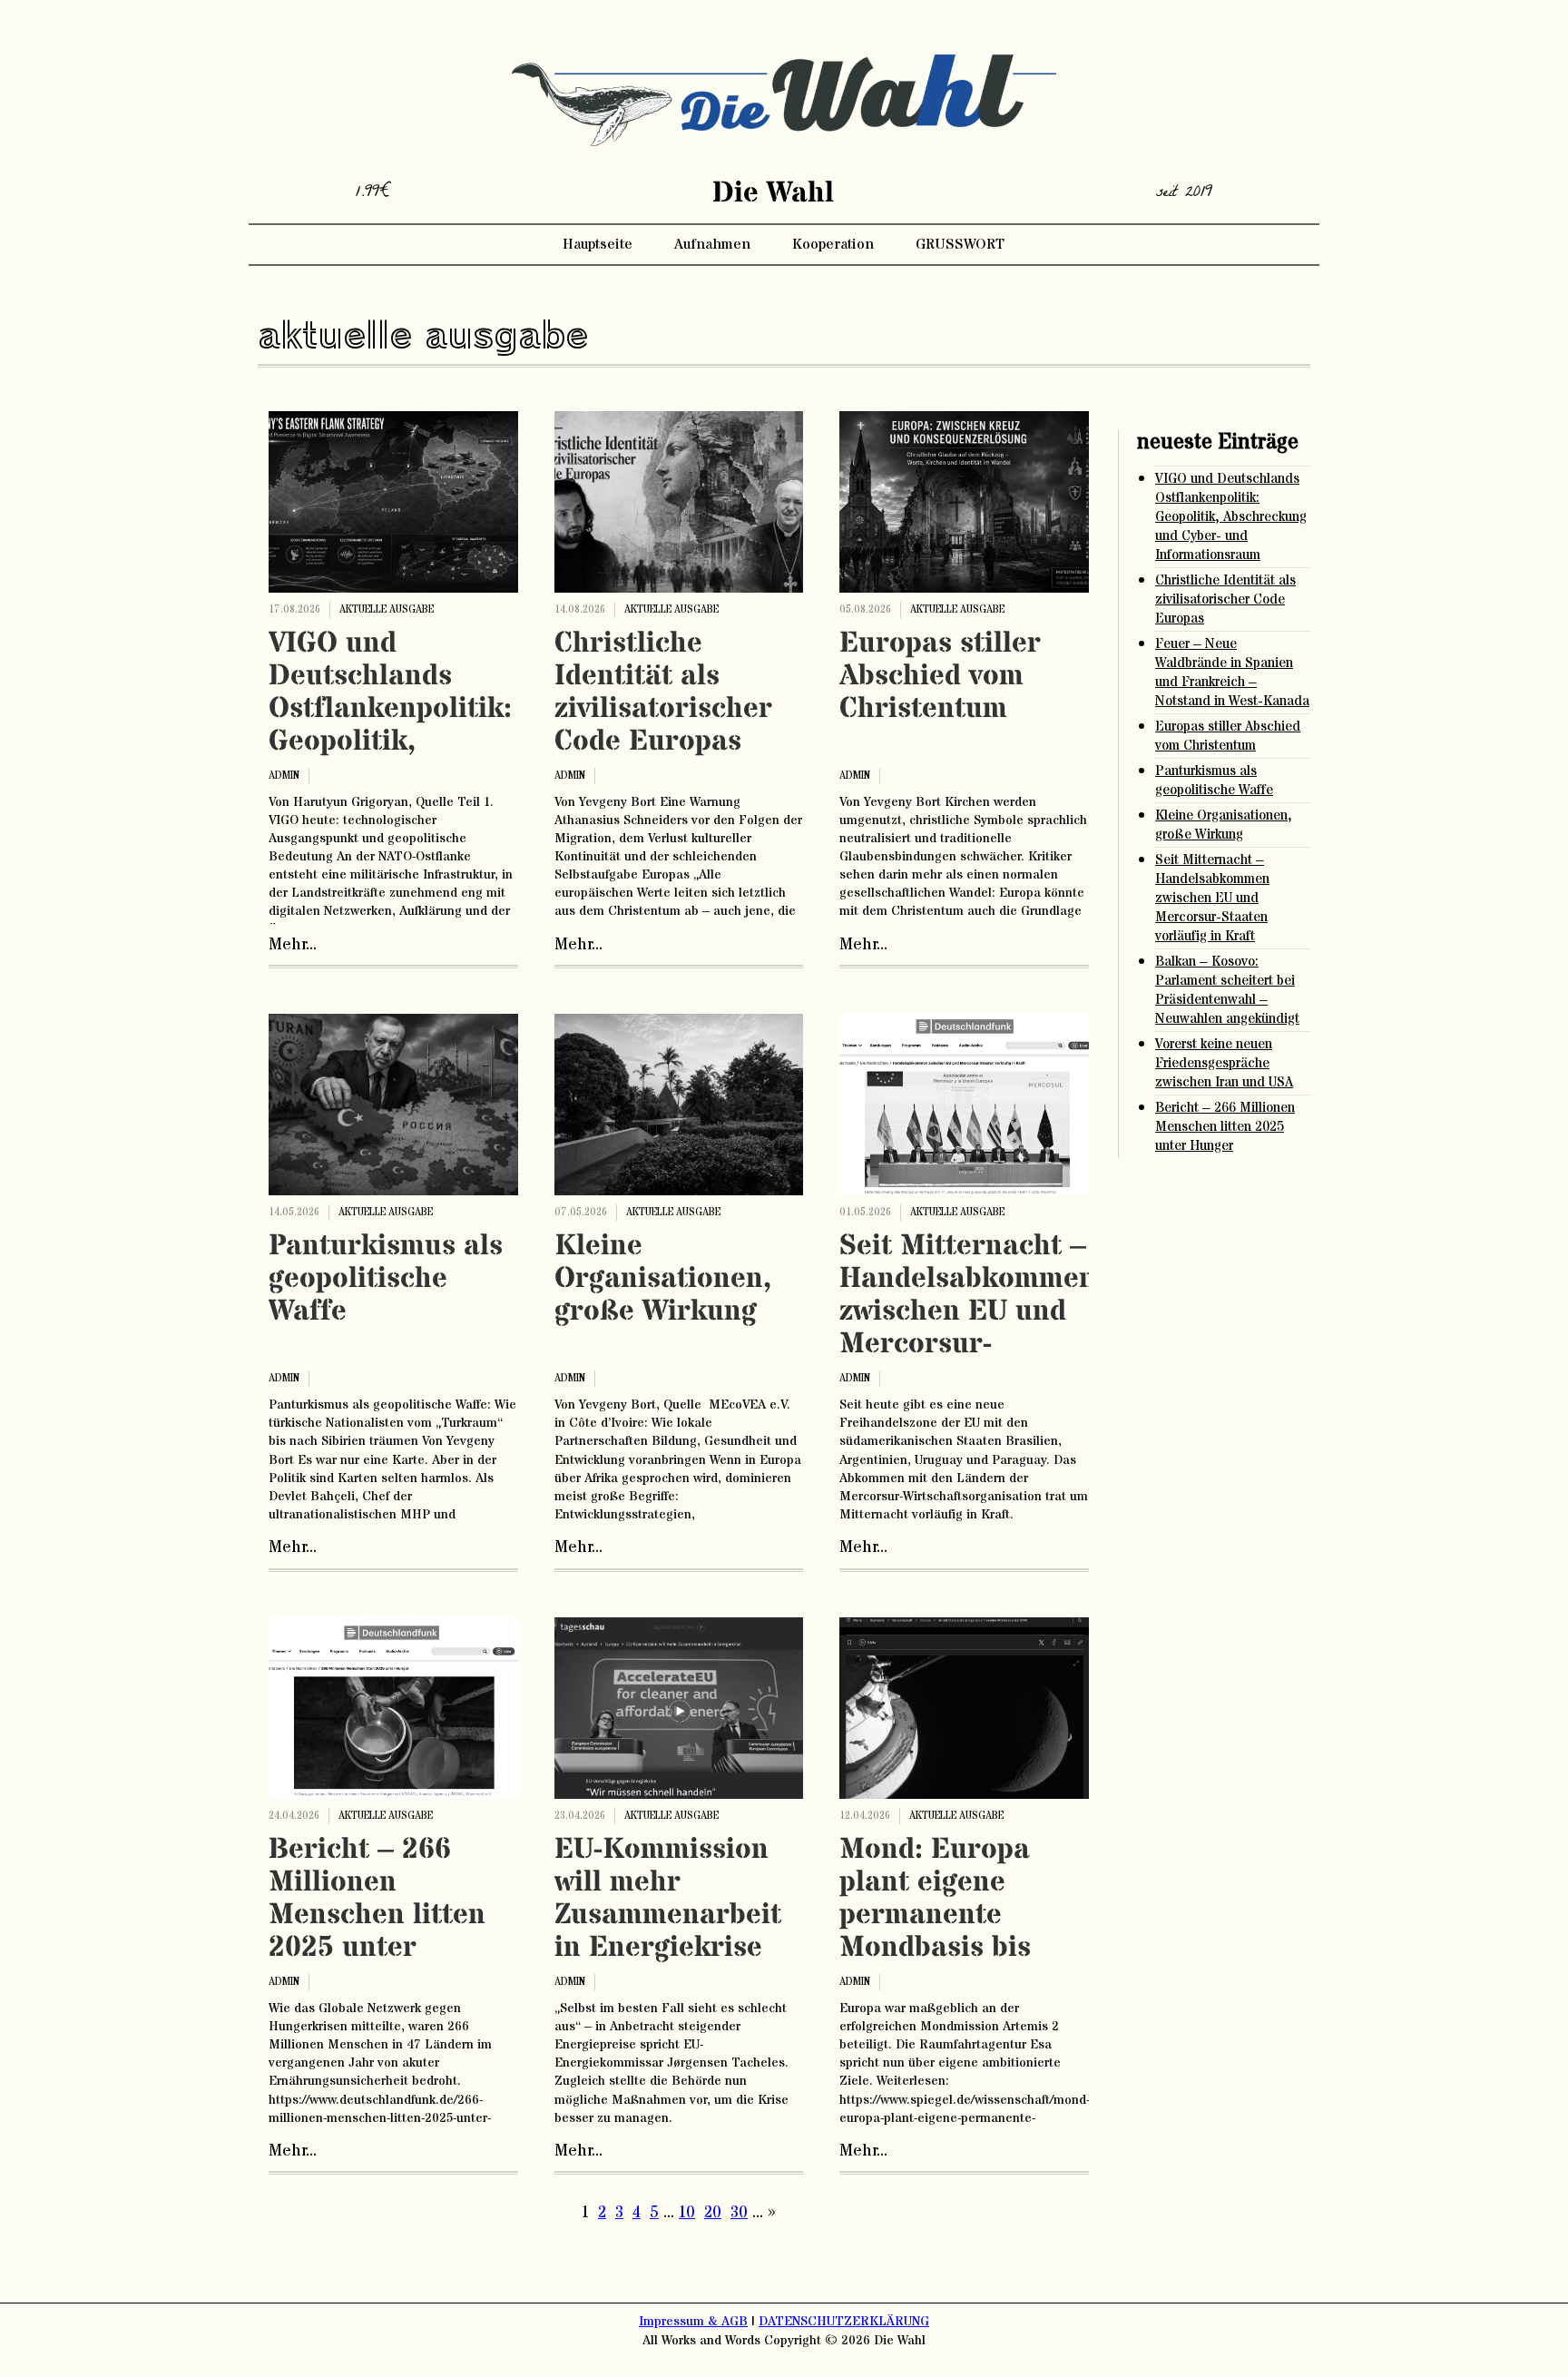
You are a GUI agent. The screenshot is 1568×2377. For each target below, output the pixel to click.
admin (284, 776)
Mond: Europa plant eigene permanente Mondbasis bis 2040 (935, 1915)
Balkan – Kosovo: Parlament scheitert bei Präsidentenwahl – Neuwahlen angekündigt (1227, 990)
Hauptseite (598, 244)
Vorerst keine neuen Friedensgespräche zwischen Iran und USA (1224, 1063)
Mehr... (293, 945)
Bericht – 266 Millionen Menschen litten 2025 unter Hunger (377, 1915)
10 (687, 2213)
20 (713, 2213)
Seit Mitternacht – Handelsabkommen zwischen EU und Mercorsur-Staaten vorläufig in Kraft (968, 1328)
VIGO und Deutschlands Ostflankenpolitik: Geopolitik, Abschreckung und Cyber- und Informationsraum (393, 742)
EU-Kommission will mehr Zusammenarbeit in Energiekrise (668, 1899)
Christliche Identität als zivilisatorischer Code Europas (663, 692)
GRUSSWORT (960, 244)
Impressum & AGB (693, 2322)
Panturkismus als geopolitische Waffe (386, 1279)
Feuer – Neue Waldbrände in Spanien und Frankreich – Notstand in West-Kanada (1232, 673)
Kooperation (833, 244)
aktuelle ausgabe (387, 609)
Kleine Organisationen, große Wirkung (663, 1279)
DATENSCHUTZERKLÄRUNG (844, 2322)
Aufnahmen (712, 244)
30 (739, 2213)
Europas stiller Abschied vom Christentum (940, 676)
